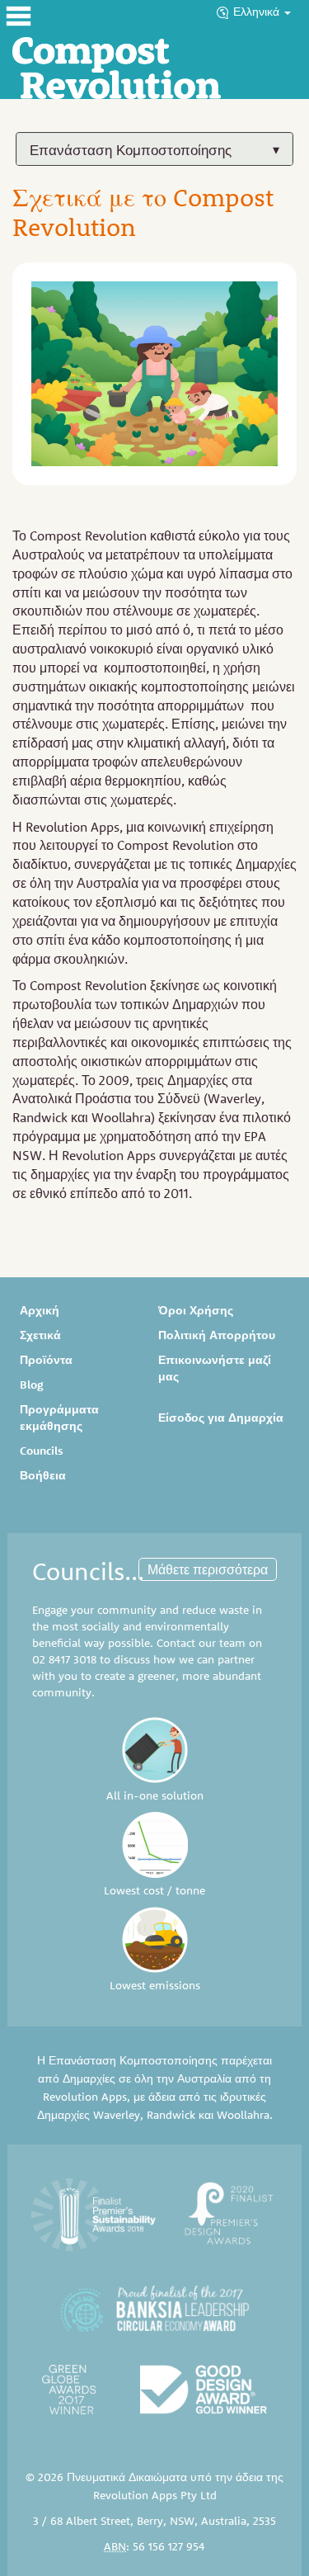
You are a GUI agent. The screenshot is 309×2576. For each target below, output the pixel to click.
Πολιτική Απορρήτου (217, 1335)
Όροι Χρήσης (196, 1310)
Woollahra (243, 2115)
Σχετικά (40, 1335)
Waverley (117, 2115)
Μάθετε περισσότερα (208, 1569)
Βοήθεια (43, 1475)
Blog (31, 1385)
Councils (42, 1451)
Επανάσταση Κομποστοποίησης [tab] (131, 150)
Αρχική (40, 1310)
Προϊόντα (46, 1360)
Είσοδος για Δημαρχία (221, 1418)
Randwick (171, 2115)
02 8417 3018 (64, 1659)
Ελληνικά (258, 12)
